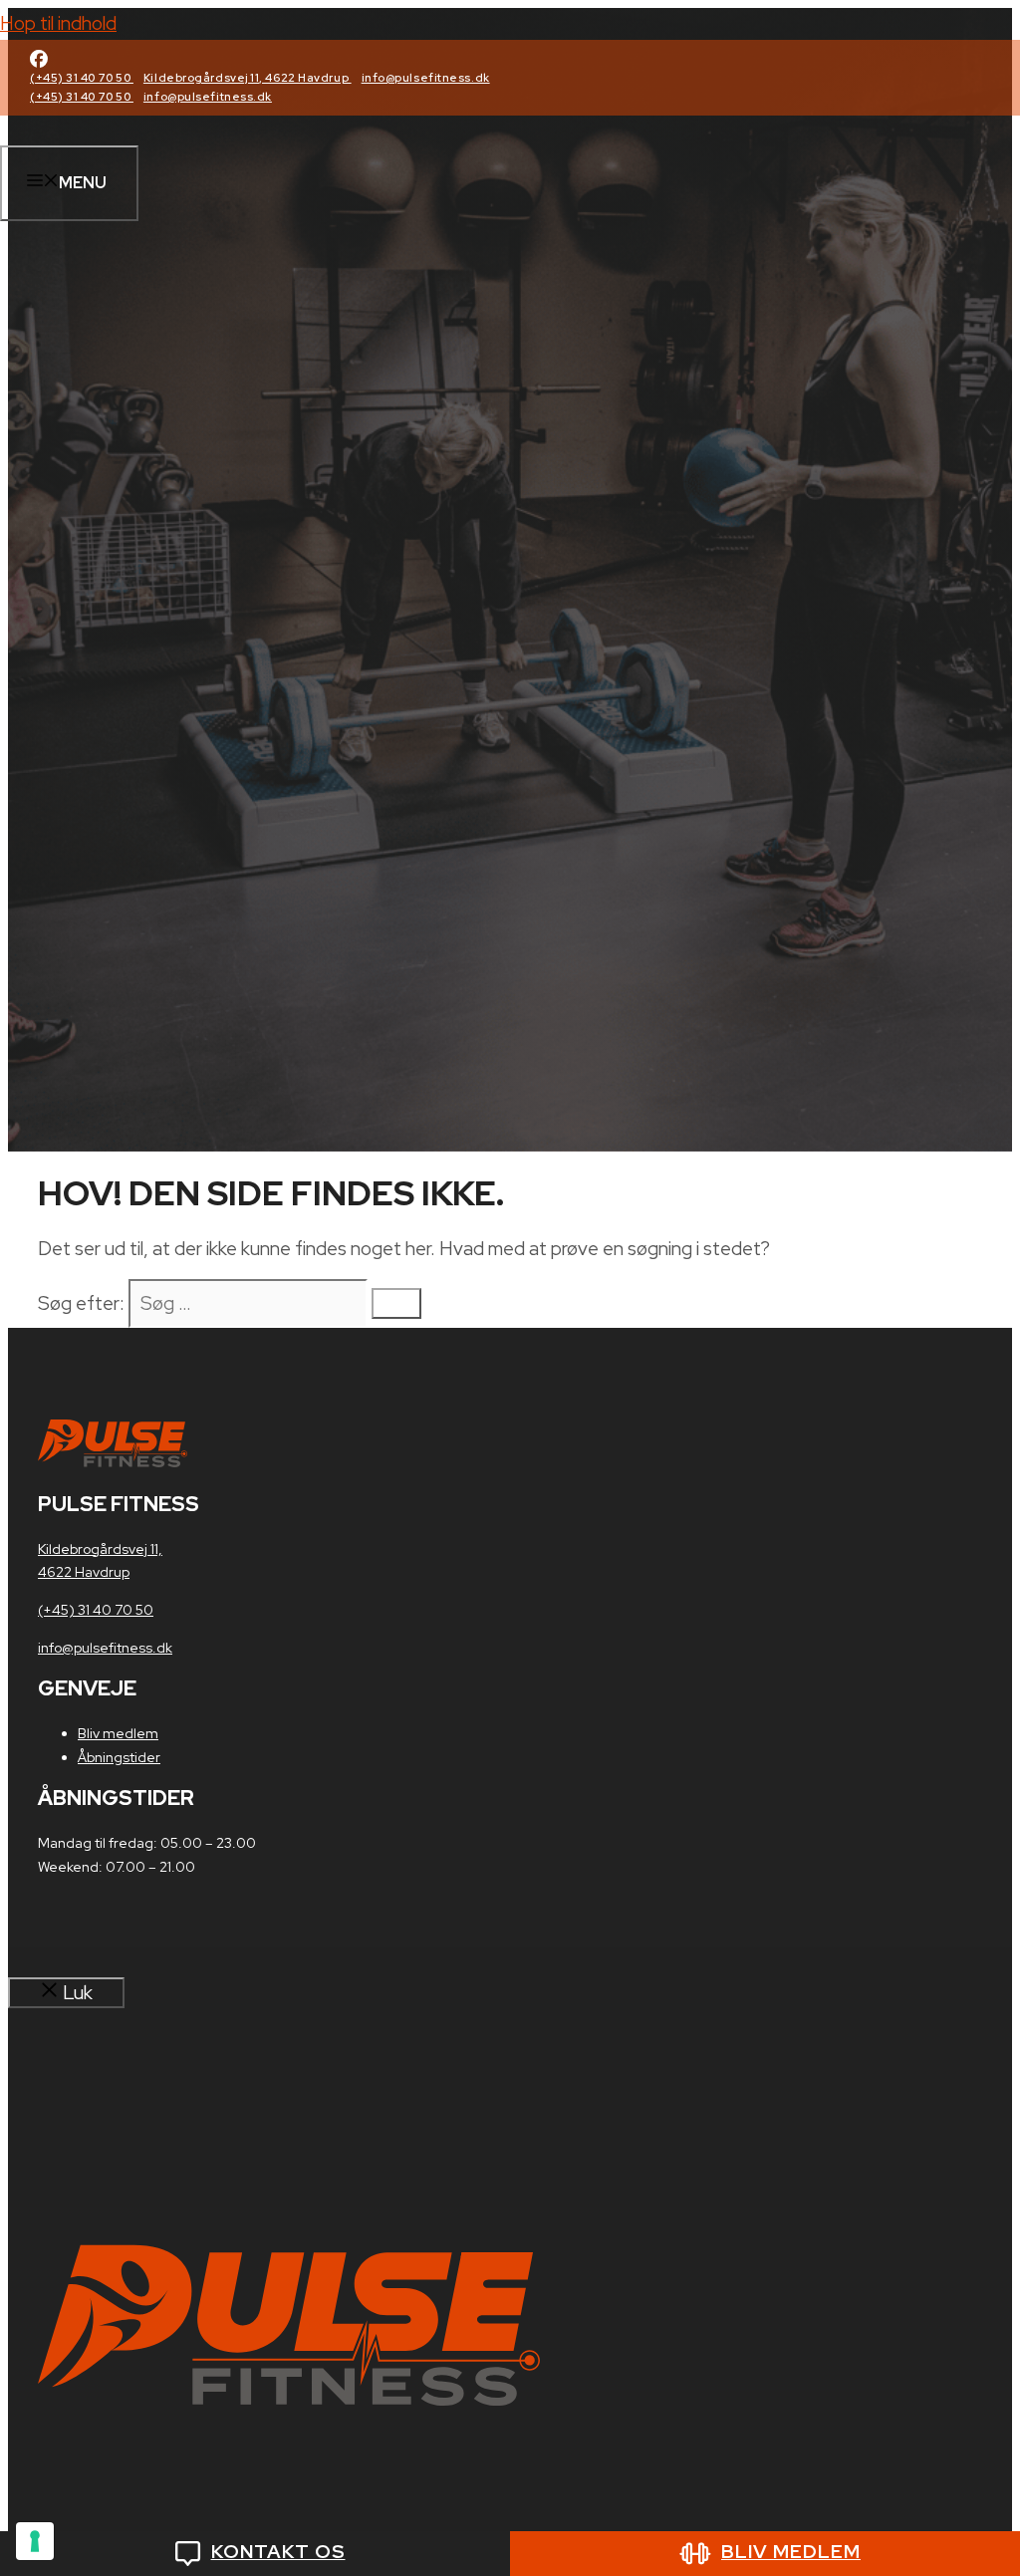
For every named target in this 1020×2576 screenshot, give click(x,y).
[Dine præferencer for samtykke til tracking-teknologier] (35, 2541)
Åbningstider (119, 1757)
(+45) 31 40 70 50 (82, 78)
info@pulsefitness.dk (426, 78)
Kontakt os (278, 2552)
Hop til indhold (58, 23)
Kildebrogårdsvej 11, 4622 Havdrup (248, 78)
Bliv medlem (118, 1733)
